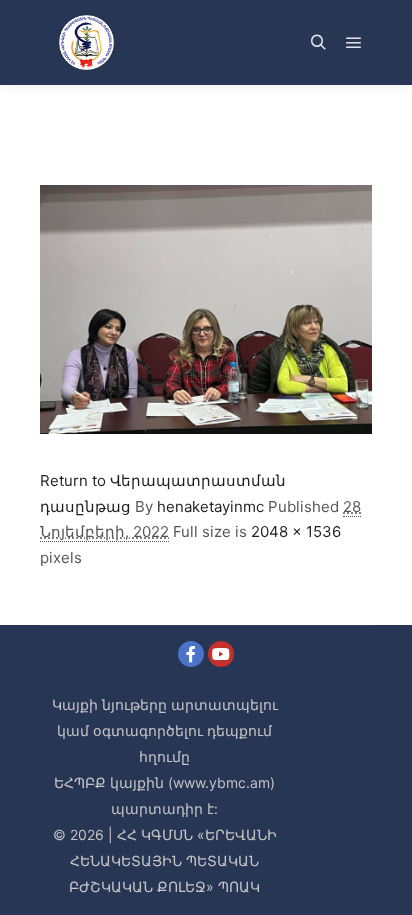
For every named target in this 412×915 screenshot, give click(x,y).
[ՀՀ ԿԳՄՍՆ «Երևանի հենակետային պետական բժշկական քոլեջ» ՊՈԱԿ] (86, 42)
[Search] (318, 43)
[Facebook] (191, 654)
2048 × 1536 (296, 531)
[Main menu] (354, 43)
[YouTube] (221, 654)
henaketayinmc (210, 506)
